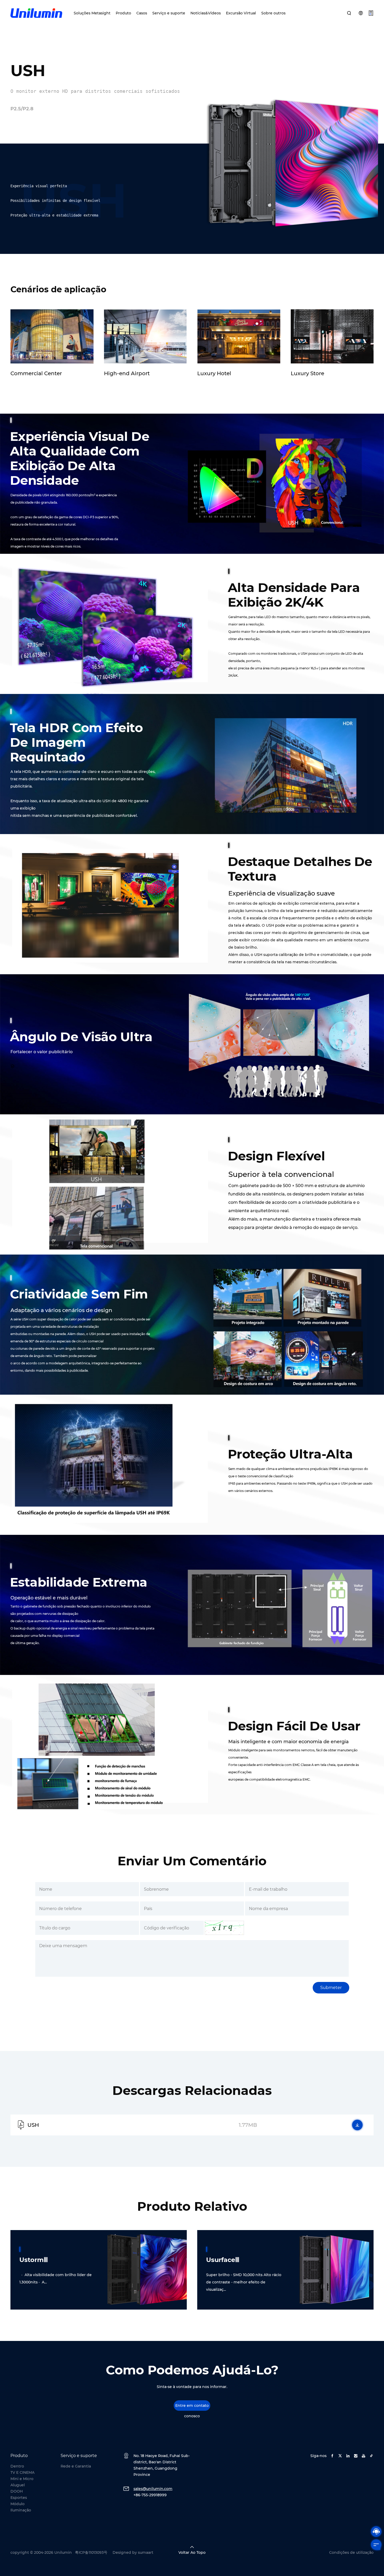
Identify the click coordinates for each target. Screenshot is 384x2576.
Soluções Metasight (92, 13)
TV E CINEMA (22, 2472)
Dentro (17, 2466)
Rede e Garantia (76, 2466)
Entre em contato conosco (192, 2407)
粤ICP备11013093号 (91, 2552)
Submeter (331, 1988)
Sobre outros (273, 13)
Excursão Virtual (241, 13)
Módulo (18, 2504)
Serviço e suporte (169, 13)
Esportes (19, 2498)
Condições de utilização (351, 2552)
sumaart (146, 2552)
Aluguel (18, 2485)
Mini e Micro (22, 2479)
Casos (142, 13)
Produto (123, 13)
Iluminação (21, 2510)
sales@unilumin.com (153, 2489)
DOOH (17, 2491)
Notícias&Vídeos (206, 13)
